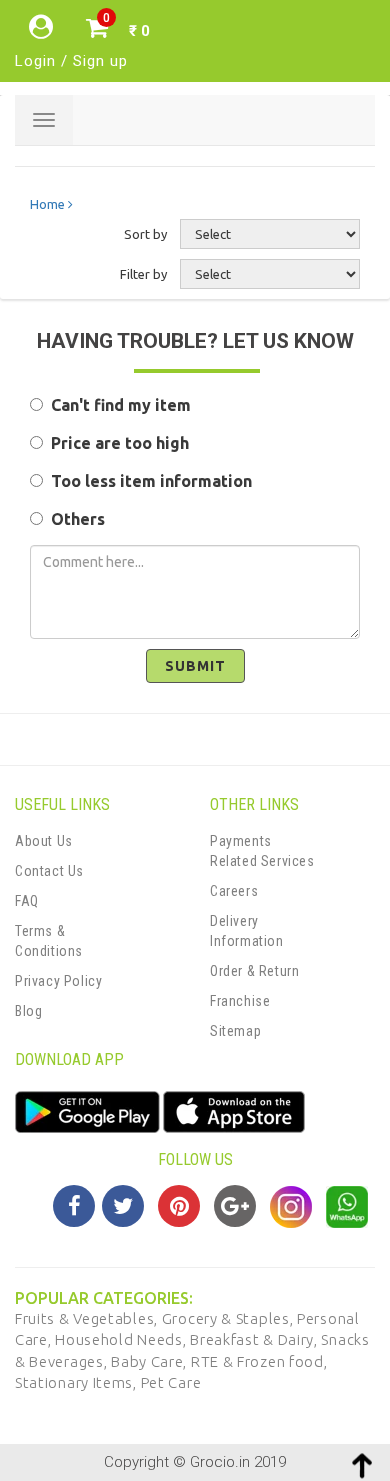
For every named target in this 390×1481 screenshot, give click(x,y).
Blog (28, 1011)
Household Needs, (122, 1339)
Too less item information (147, 481)
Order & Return (254, 971)
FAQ (27, 901)
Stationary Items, (78, 1382)
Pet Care (171, 1382)
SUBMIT (195, 666)
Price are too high (116, 443)
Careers (234, 891)
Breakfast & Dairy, (255, 1339)
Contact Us (49, 871)
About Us (44, 841)
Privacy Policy (58, 981)
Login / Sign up (71, 61)
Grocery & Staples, (229, 1318)
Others (74, 519)
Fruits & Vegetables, (88, 1318)
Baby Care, (151, 1361)
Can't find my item (117, 405)
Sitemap (235, 1031)
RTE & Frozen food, (259, 1361)
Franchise (240, 1001)
